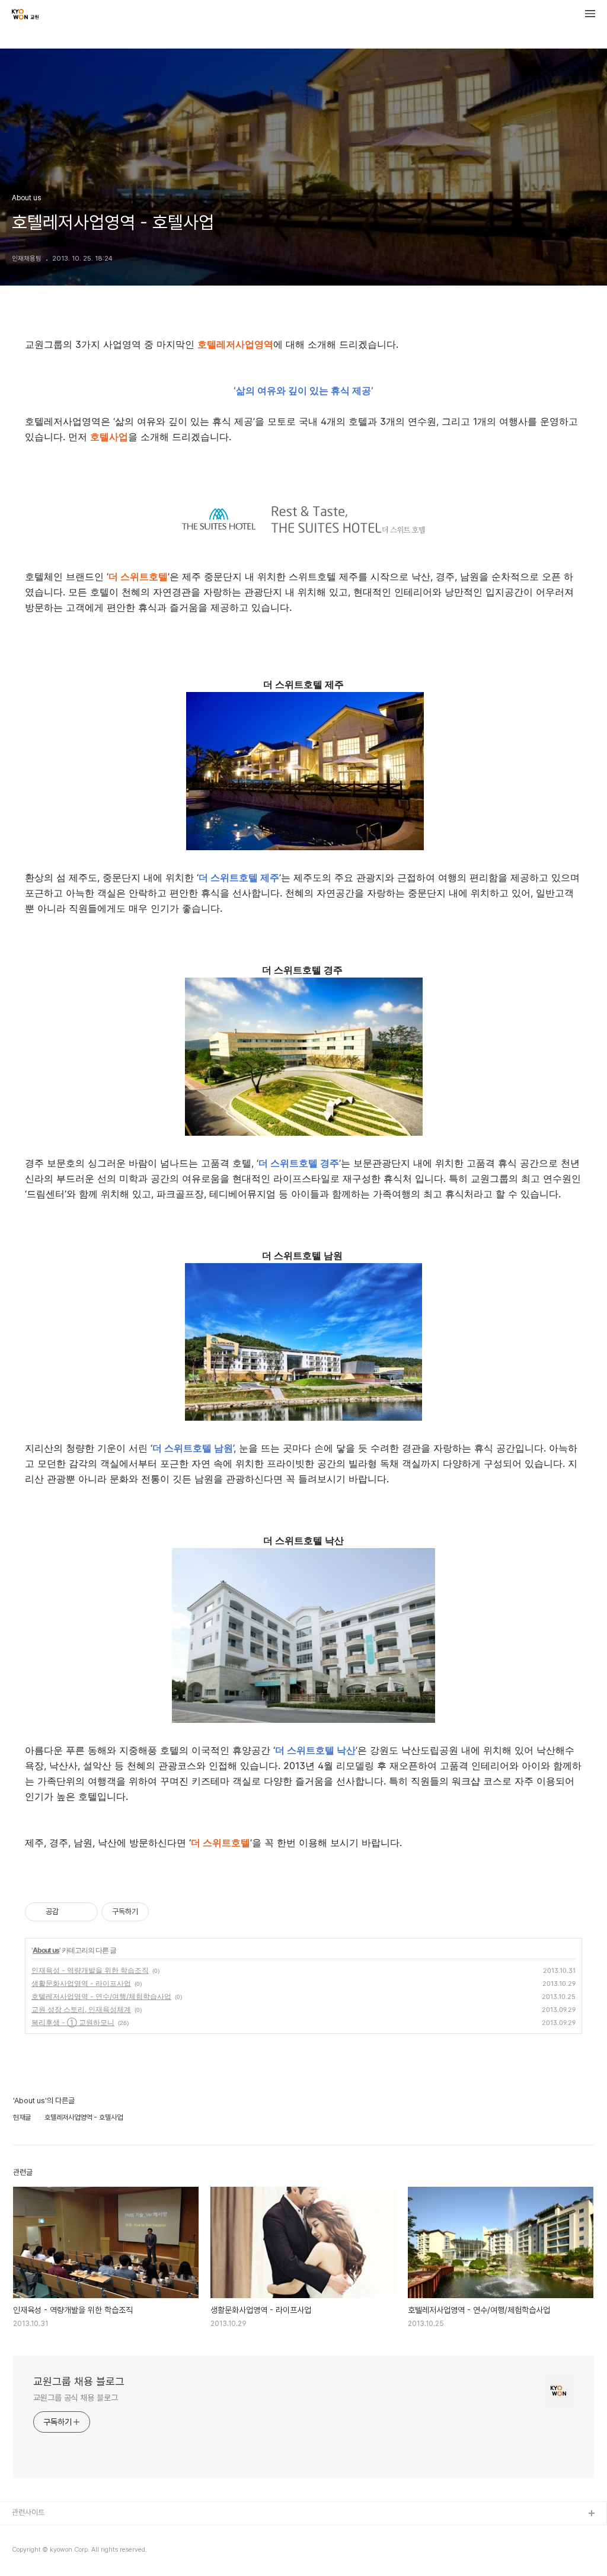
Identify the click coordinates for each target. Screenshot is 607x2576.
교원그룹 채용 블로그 (79, 2381)
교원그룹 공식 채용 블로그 (76, 2398)
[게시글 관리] (84, 1912)
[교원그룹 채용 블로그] (25, 15)
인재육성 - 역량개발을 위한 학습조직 (90, 1970)
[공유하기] (70, 1912)
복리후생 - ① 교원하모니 (73, 2022)
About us (46, 1950)
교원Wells (28, 2552)
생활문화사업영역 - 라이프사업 (81, 1983)
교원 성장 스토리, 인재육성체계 (81, 2009)
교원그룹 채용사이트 (43, 2533)
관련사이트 (28, 2512)
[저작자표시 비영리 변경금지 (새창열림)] (165, 1912)
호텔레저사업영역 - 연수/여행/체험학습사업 (101, 1996)
